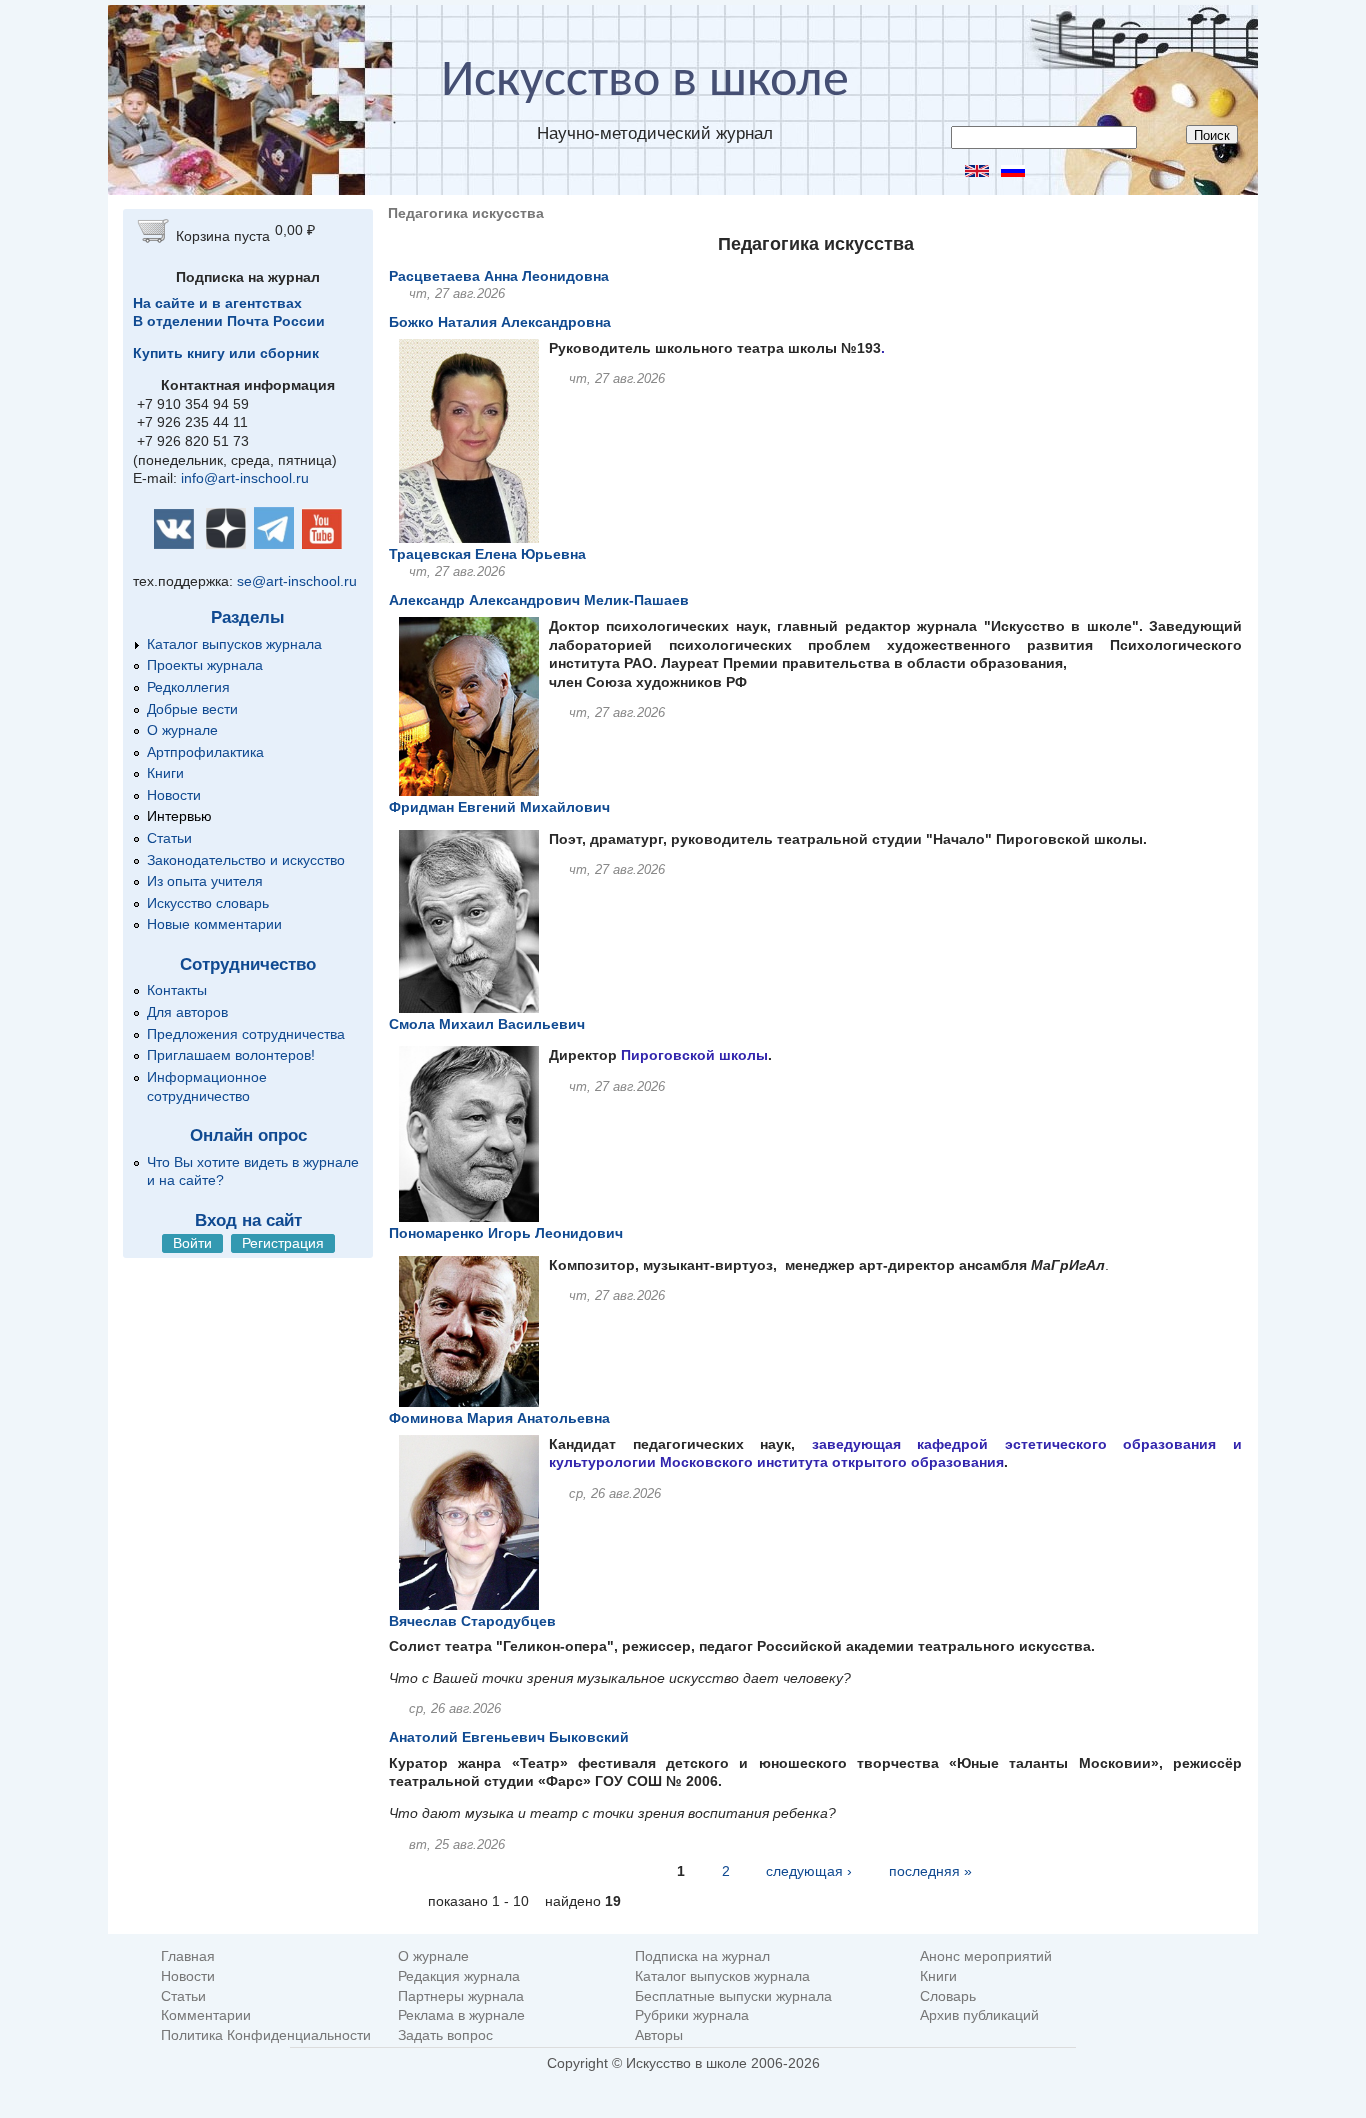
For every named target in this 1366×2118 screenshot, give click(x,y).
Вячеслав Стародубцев (472, 1621)
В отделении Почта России (229, 321)
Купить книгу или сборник (226, 353)
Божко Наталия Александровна (500, 322)
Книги (165, 773)
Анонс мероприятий (986, 1956)
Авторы (659, 2035)
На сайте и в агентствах (217, 303)
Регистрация (283, 1243)
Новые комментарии (214, 924)
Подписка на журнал (702, 1956)
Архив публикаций (979, 2015)
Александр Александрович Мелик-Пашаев (539, 600)
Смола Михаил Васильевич (487, 1024)
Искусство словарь (208, 903)
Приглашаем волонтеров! (231, 1055)
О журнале (182, 730)
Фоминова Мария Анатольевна (499, 1418)
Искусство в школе (645, 82)
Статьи (169, 838)
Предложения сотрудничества (246, 1034)
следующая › (809, 1871)
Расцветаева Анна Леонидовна (499, 276)
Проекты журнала (205, 665)
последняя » (930, 1871)
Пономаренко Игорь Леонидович (506, 1233)
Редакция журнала (459, 1976)
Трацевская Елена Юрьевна (487, 554)
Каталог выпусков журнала (234, 644)
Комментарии (206, 2015)
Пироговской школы (694, 1055)
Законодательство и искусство (246, 860)
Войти (192, 1243)
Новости (174, 795)
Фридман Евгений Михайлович (499, 807)
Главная (188, 1956)
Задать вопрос (445, 2035)
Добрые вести (192, 709)
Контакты (177, 990)
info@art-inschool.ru (245, 478)
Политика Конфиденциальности (266, 2035)
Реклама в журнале (461, 2015)
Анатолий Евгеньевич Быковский (509, 1737)
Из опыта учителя (205, 881)
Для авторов (187, 1012)
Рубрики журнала (692, 2015)
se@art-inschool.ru (297, 581)
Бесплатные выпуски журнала (733, 1996)
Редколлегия (188, 687)
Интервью (179, 816)
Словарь (948, 1996)
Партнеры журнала (461, 1996)
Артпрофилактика (205, 752)
